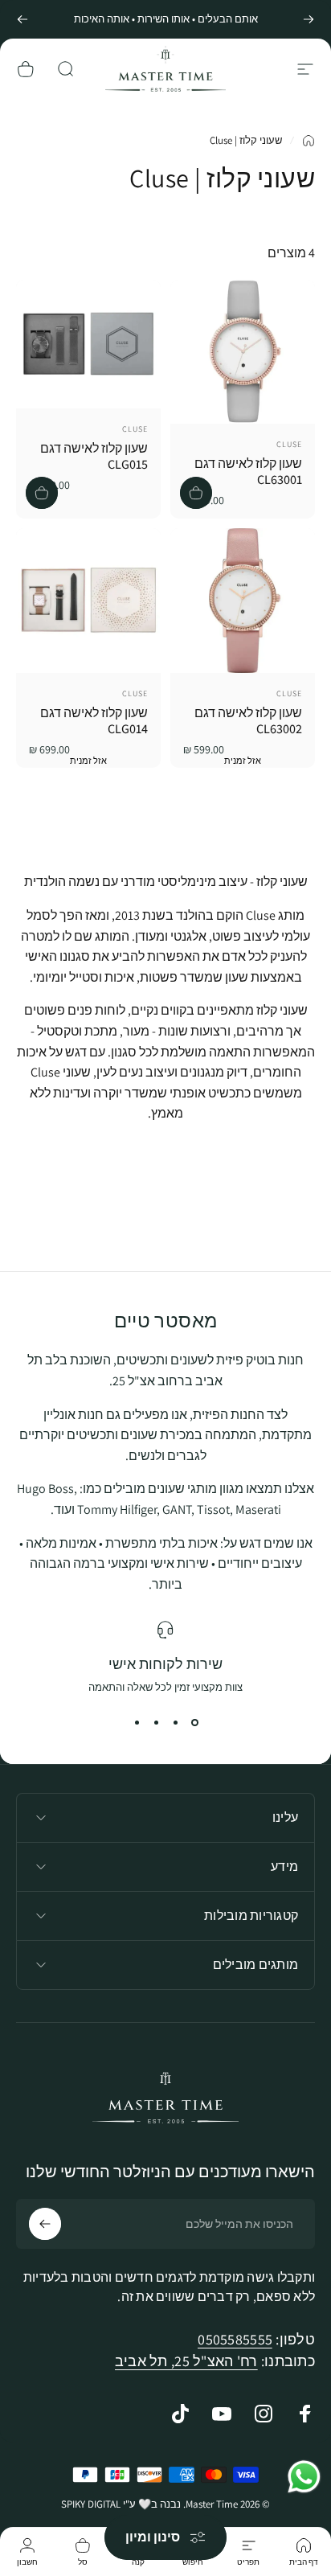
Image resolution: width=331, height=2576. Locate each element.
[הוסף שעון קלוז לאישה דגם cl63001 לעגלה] (196, 493)
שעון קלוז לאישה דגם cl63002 (248, 721)
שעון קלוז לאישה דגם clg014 (94, 721)
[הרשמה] (45, 2224)
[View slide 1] (194, 1723)
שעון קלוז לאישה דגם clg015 (94, 456)
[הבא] (22, 19)
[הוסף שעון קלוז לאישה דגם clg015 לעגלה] (42, 493)
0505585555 (235, 2339)
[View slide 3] (156, 1723)
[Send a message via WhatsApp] (304, 2477)
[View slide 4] (137, 1723)
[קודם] (309, 19)
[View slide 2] (175, 1723)
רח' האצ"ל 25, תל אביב (186, 2361)
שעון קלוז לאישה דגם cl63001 (248, 472)
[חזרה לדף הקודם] (309, 141)
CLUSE (289, 444)
